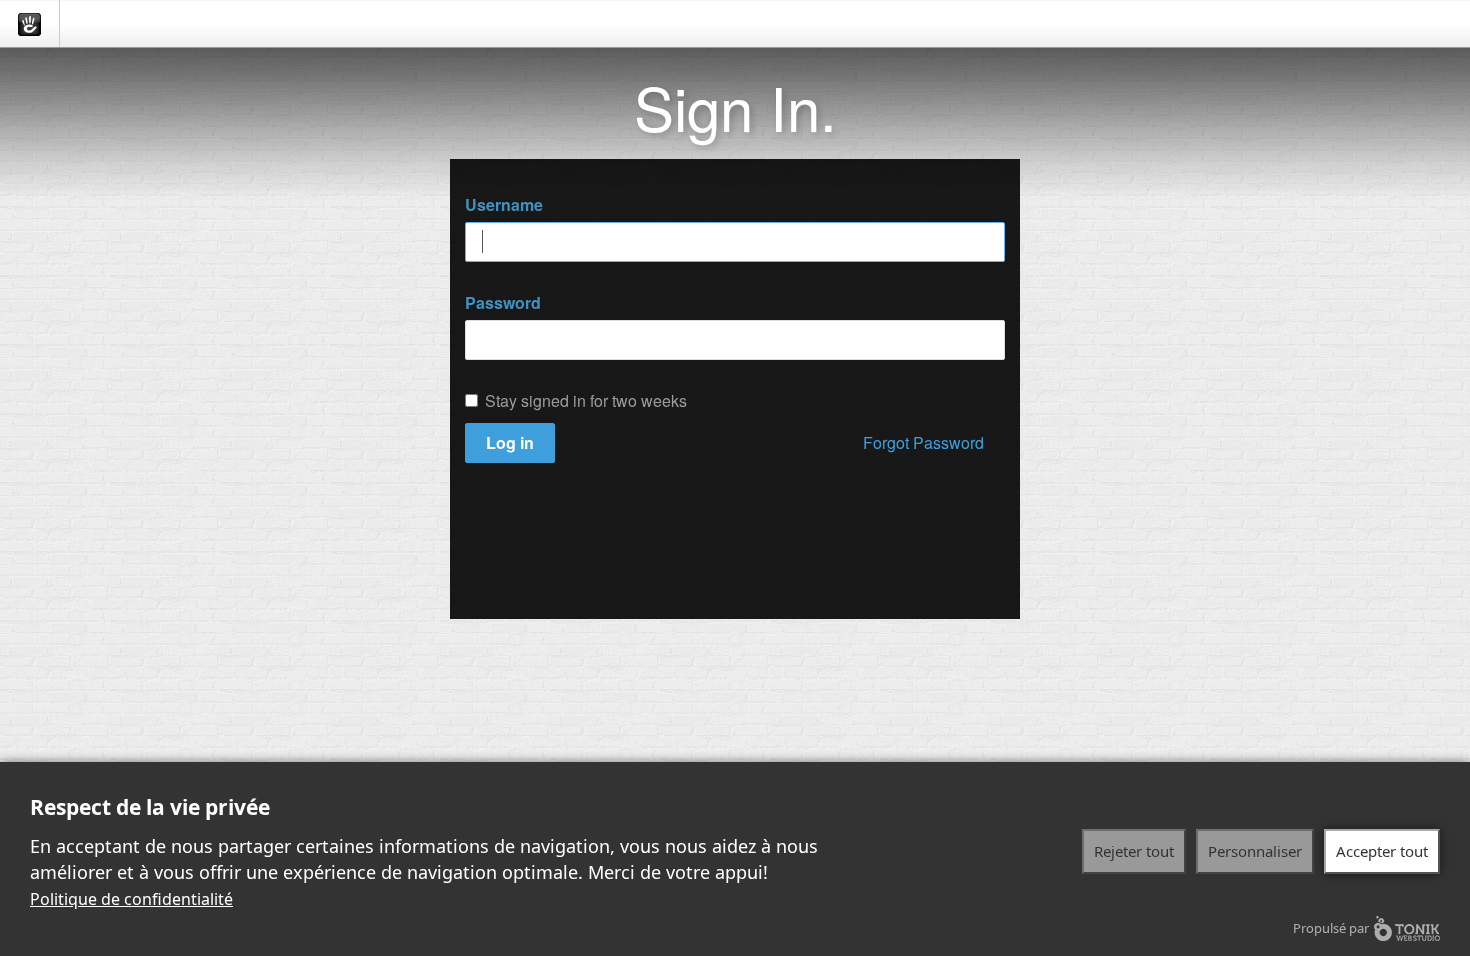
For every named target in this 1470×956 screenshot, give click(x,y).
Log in (510, 442)
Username (504, 205)
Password (503, 303)
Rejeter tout (1134, 851)
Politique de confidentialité (131, 899)
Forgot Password (923, 442)
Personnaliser (1255, 851)
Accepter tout (1382, 851)
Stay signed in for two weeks (586, 401)
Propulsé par (1331, 928)
